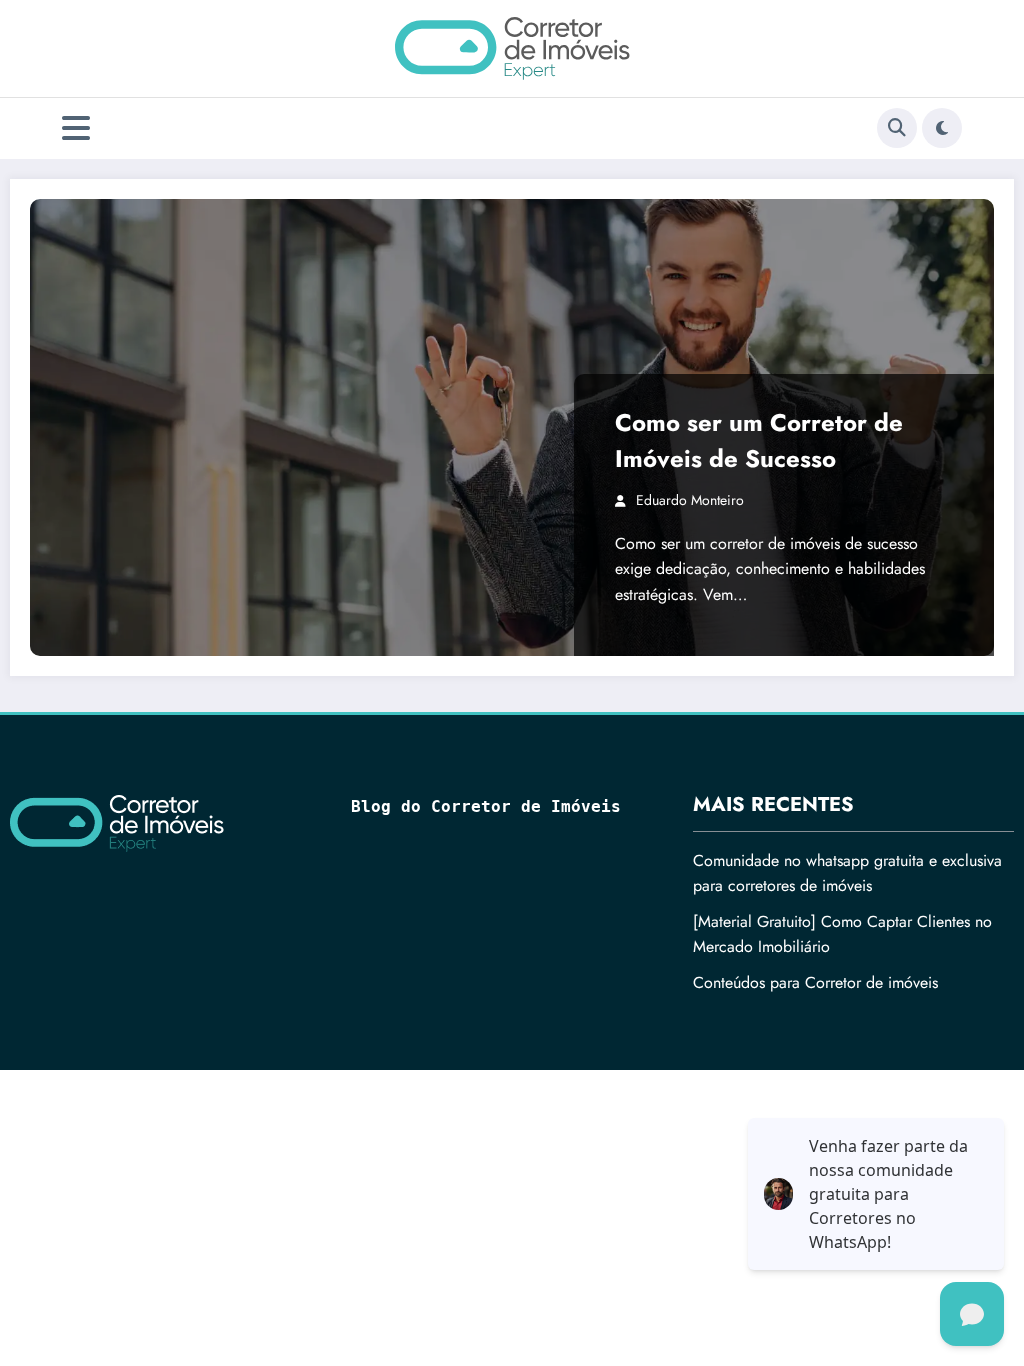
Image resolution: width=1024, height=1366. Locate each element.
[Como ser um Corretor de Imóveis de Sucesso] (512, 427)
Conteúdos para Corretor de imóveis (815, 982)
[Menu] (76, 128)
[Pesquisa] (897, 128)
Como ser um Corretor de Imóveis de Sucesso (759, 440)
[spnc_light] (942, 128)
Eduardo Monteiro (690, 500)
